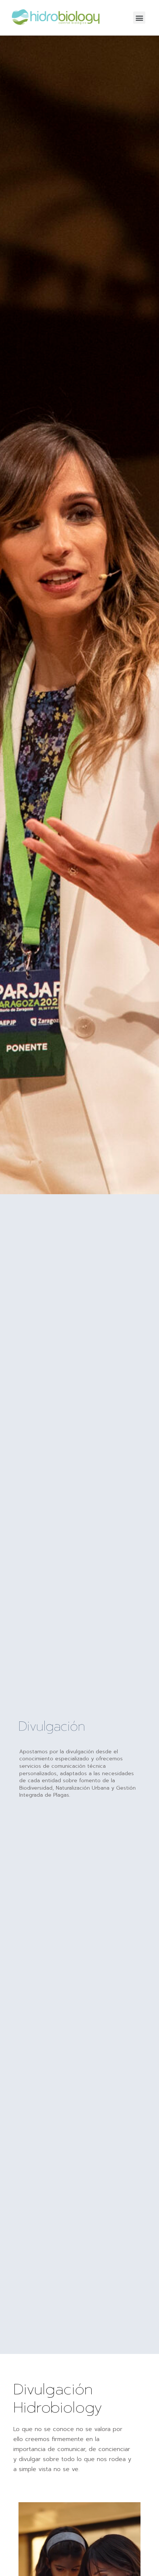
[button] (139, 18)
